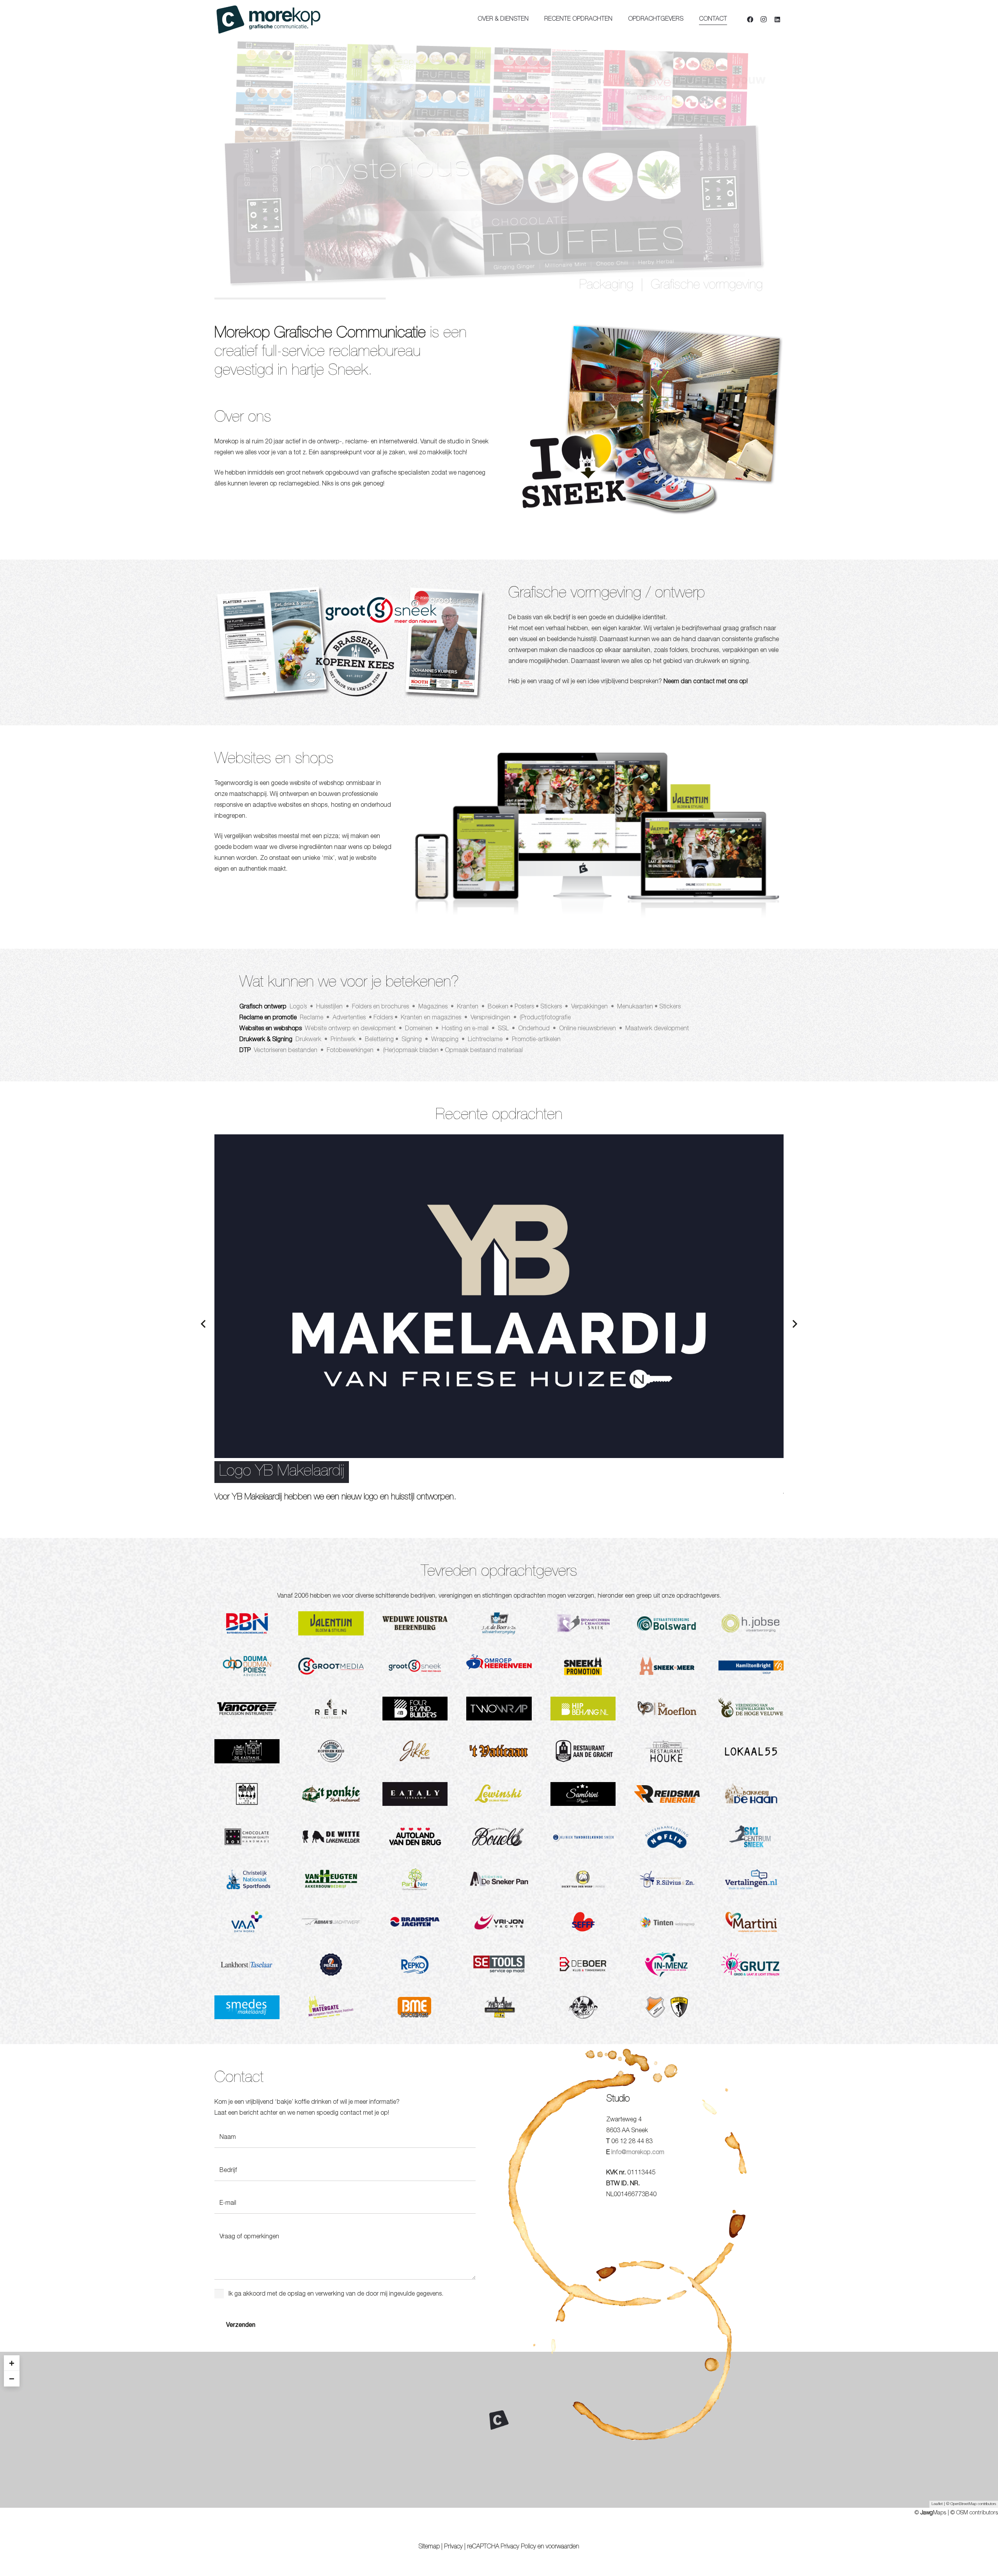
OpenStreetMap (963, 2504)
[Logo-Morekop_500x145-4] (268, 19)
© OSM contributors (974, 2513)
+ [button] (12, 2363)
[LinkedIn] (777, 19)
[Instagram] (764, 19)
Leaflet (937, 2504)
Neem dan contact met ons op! (706, 682)
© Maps (930, 2513)
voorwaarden (563, 2547)
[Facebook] (750, 19)
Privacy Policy (518, 2547)
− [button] (12, 2378)
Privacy (453, 2547)
